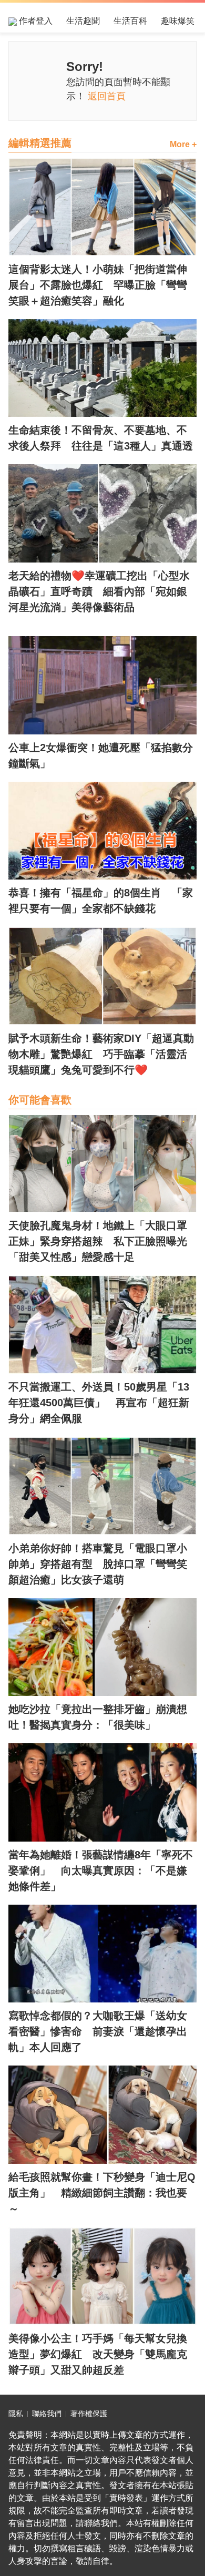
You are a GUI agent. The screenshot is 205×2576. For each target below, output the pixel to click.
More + (183, 144)
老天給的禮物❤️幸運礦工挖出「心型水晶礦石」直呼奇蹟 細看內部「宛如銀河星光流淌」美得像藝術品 (99, 591)
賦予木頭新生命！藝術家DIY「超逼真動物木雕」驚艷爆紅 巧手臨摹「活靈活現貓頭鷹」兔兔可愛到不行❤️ (101, 1054)
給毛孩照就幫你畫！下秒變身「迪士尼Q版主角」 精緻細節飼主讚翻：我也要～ (102, 2193)
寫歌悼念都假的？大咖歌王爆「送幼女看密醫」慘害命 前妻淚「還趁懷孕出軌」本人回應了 (98, 2031)
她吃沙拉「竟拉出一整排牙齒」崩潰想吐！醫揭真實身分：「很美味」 (98, 1717)
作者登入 (35, 21)
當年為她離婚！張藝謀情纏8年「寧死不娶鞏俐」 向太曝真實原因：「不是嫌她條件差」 (101, 1870)
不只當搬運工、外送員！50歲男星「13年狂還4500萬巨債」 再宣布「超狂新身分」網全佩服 (99, 1403)
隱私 (16, 2414)
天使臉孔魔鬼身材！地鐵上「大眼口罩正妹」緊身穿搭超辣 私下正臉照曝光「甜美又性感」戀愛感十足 (98, 1241)
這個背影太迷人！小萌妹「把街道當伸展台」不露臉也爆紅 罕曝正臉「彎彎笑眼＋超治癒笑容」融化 (98, 285)
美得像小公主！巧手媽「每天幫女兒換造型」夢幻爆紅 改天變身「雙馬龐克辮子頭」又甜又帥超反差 (98, 2354)
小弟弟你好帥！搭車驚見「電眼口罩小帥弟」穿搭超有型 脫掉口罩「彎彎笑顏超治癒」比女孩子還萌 (98, 1564)
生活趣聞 (83, 21)
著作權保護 (89, 2414)
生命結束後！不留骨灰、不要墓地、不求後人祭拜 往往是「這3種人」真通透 (101, 438)
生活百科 (130, 21)
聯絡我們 (47, 2414)
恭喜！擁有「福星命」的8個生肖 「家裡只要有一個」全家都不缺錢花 (101, 901)
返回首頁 (107, 96)
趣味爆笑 (178, 21)
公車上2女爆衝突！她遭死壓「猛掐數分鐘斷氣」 (101, 755)
